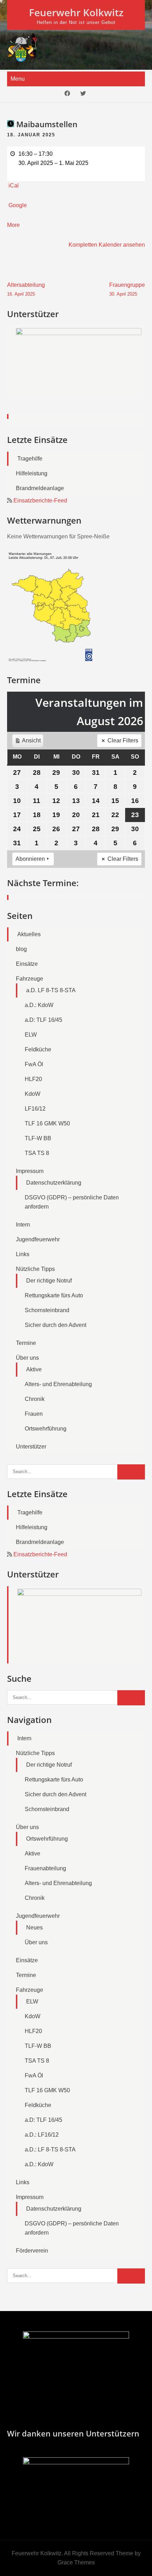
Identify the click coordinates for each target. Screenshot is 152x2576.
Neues (34, 1928)
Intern (23, 1225)
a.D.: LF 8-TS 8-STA (50, 2149)
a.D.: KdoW (39, 1005)
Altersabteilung (26, 289)
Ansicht (29, 742)
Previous (16, 373)
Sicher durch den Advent (55, 1325)
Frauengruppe (127, 289)
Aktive (34, 1369)
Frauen (34, 1414)
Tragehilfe (30, 459)
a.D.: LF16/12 (42, 2135)
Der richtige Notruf (49, 1281)
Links (23, 1254)
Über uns (27, 1358)
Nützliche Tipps (35, 1269)
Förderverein (32, 2251)
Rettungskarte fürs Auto (54, 1295)
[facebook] (67, 94)
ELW (31, 1035)
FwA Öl (34, 1064)
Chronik (35, 1399)
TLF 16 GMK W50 (47, 1123)
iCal (14, 186)
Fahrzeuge (30, 979)
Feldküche (38, 1049)
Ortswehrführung (46, 1429)
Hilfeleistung (32, 473)
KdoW (33, 1094)
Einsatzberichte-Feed (40, 501)
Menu (18, 79)
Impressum (30, 1171)
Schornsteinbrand (47, 1310)
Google (18, 205)
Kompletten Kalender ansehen (107, 245)
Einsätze (27, 964)
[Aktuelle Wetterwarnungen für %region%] (52, 660)
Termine (26, 1343)
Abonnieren (30, 859)
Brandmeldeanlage (40, 488)
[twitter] (83, 94)
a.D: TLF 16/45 (43, 1020)
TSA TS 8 (37, 1153)
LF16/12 (35, 1109)
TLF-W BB (38, 1138)
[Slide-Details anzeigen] (79, 362)
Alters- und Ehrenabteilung (58, 1384)
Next (136, 373)
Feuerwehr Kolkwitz (76, 12)
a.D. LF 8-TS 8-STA (51, 990)
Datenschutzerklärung (54, 1183)
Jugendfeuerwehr (38, 1239)
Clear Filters (123, 740)
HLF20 (33, 1079)
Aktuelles (29, 934)
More (13, 225)
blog (21, 949)
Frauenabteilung (45, 1868)
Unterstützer (31, 1447)
